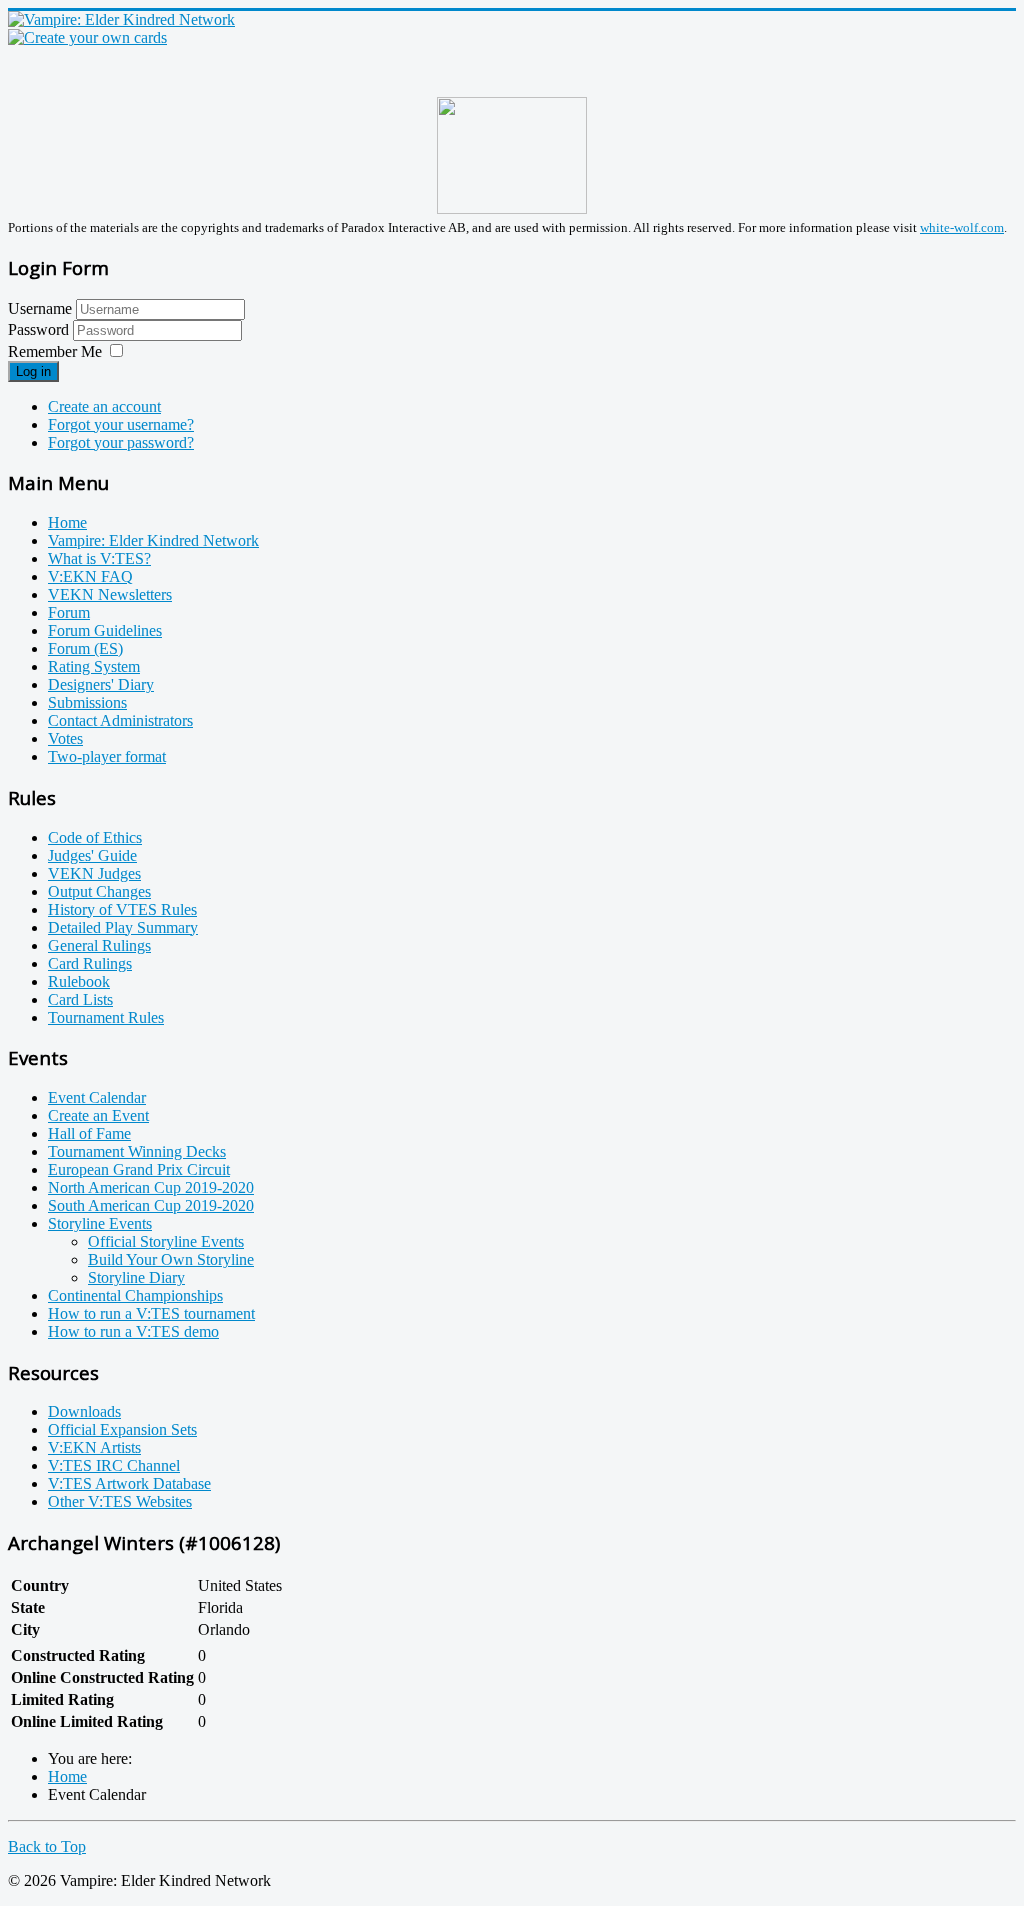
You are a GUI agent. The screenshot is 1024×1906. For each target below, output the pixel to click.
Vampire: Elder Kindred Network (153, 540)
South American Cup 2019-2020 (151, 1205)
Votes (65, 738)
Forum (69, 612)
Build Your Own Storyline (171, 1259)
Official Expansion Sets (122, 1429)
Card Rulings (90, 963)
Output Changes (99, 891)
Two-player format (107, 756)
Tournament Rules (106, 1017)
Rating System (94, 666)
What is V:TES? (99, 558)
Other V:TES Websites (120, 1501)
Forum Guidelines (105, 630)
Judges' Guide (92, 855)
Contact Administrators (120, 720)
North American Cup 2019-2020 (151, 1187)
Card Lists (80, 999)
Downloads (84, 1411)
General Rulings (99, 945)
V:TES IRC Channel (114, 1465)
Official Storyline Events (166, 1241)
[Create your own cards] (87, 37)
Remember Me (55, 351)
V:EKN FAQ (90, 576)
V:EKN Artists (94, 1447)
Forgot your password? (121, 442)
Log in (33, 371)
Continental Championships (135, 1295)
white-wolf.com (962, 227)
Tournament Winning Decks (137, 1151)
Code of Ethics (95, 837)
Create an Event (98, 1115)
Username (40, 308)
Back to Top (47, 1846)
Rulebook (79, 981)
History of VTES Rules (122, 909)
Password (40, 329)
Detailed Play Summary (123, 927)
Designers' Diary (101, 684)
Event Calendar (97, 1097)
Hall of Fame (89, 1133)
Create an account (104, 406)
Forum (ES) (85, 648)
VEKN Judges (94, 873)
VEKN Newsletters (110, 594)
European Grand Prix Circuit (139, 1169)
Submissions (87, 702)
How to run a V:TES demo (133, 1331)
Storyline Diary (136, 1277)
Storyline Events (100, 1223)
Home (67, 522)
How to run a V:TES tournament (151, 1313)
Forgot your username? (121, 424)
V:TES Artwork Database (129, 1483)
